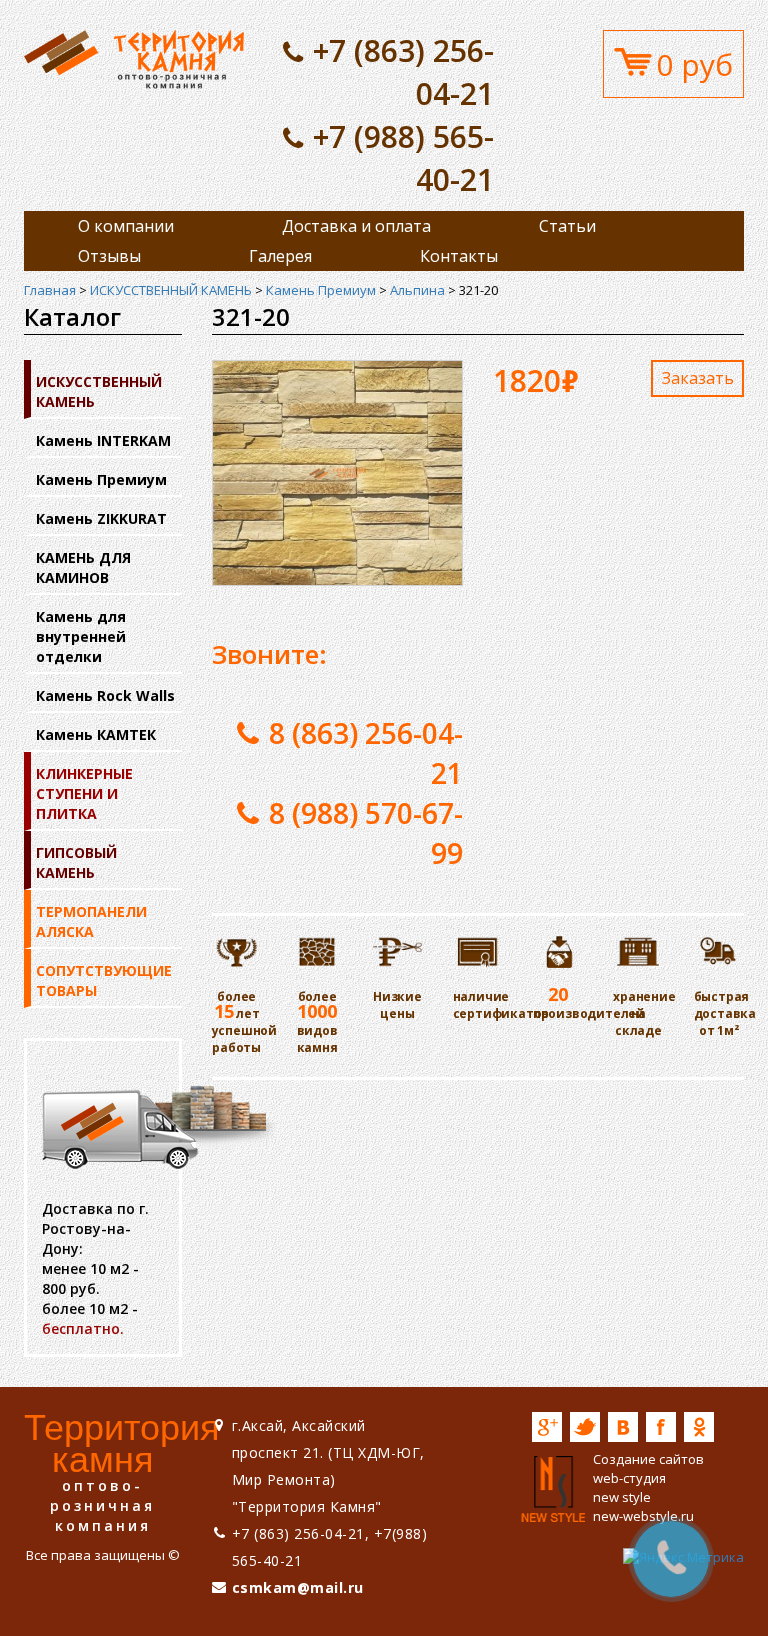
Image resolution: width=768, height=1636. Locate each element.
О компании (126, 226)
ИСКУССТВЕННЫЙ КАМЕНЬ (171, 290)
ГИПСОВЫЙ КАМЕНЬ (76, 862)
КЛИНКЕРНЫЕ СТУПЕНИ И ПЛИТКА (84, 793)
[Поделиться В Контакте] (623, 1427)
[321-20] (134, 58)
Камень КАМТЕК (96, 734)
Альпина (417, 290)
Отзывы (109, 256)
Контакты (459, 256)
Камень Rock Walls (105, 695)
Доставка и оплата (356, 226)
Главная (50, 290)
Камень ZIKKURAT (101, 518)
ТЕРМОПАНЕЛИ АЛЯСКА (91, 921)
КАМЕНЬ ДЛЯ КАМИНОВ (83, 567)
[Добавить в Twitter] (585, 1427)
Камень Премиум (321, 290)
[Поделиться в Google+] (547, 1427)
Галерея (280, 256)
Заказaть (698, 378)
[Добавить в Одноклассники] (699, 1427)
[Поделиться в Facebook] (661, 1427)
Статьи (567, 226)
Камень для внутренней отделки (81, 636)
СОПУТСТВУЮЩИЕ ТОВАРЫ (104, 980)
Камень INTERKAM (103, 440)
